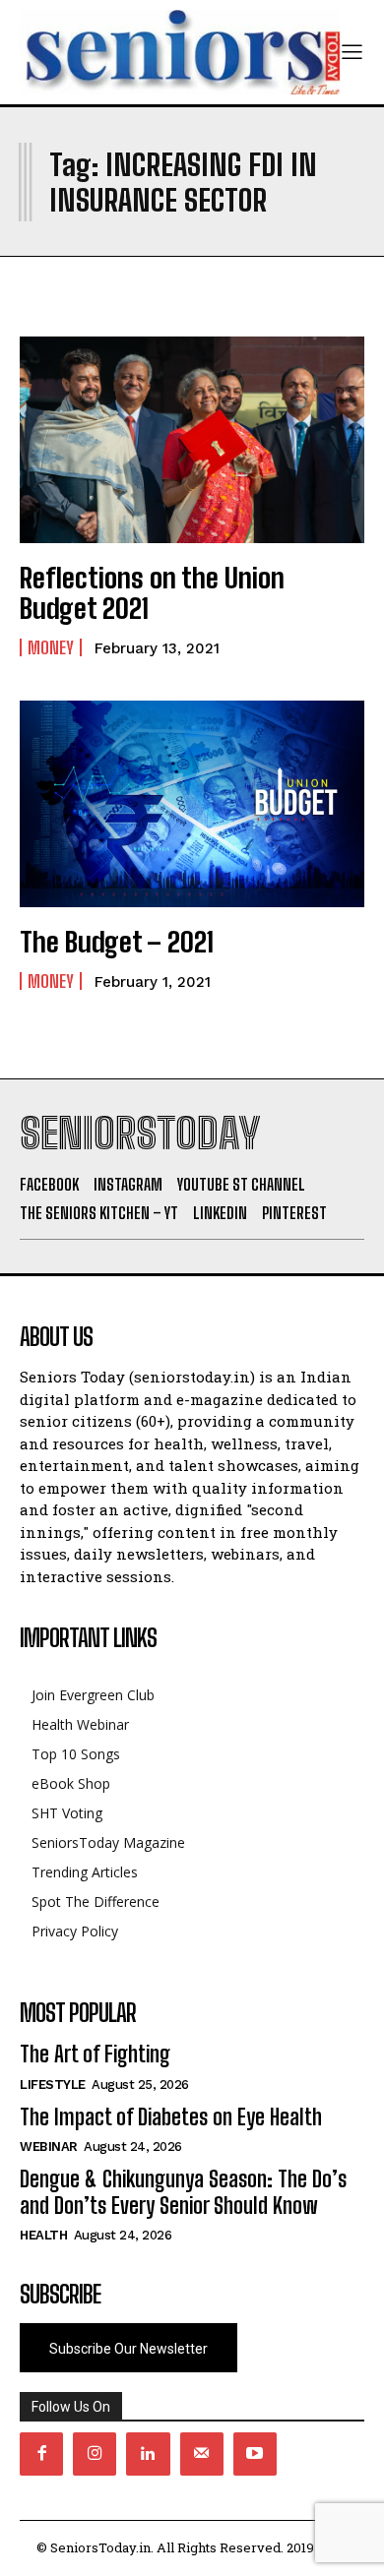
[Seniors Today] (180, 52)
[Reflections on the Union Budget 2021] (192, 440)
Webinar (49, 2147)
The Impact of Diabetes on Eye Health (171, 2117)
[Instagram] (95, 2454)
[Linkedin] (148, 2454)
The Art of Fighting (95, 2054)
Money (51, 647)
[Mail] (202, 2454)
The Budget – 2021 (117, 942)
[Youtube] (255, 2454)
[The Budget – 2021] (192, 804)
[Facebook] (41, 2454)
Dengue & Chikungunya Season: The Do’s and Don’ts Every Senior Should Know (183, 2192)
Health (43, 2235)
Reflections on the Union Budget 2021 (152, 593)
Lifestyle (53, 2085)
